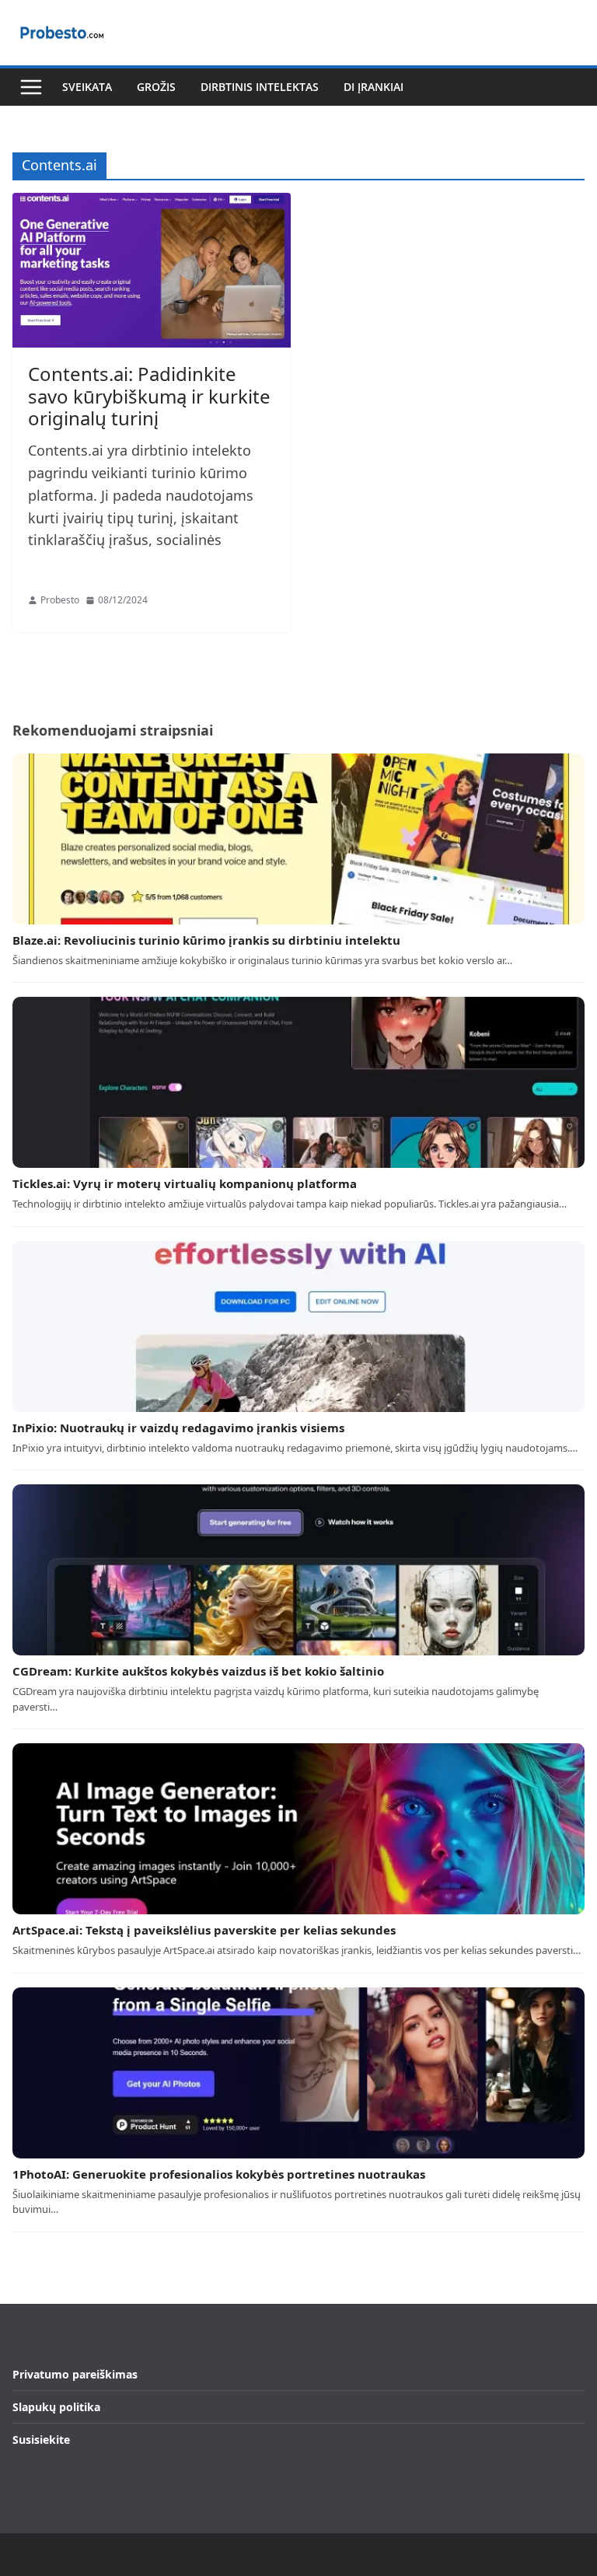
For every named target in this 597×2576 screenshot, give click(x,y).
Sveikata (87, 87)
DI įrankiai (374, 87)
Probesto (60, 600)
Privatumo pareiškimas (75, 2374)
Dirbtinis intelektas (260, 87)
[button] (31, 87)
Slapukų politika (56, 2407)
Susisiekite (41, 2440)
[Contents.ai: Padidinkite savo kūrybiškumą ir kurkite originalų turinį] (152, 270)
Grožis (156, 87)
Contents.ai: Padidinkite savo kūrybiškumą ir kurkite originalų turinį (149, 396)
